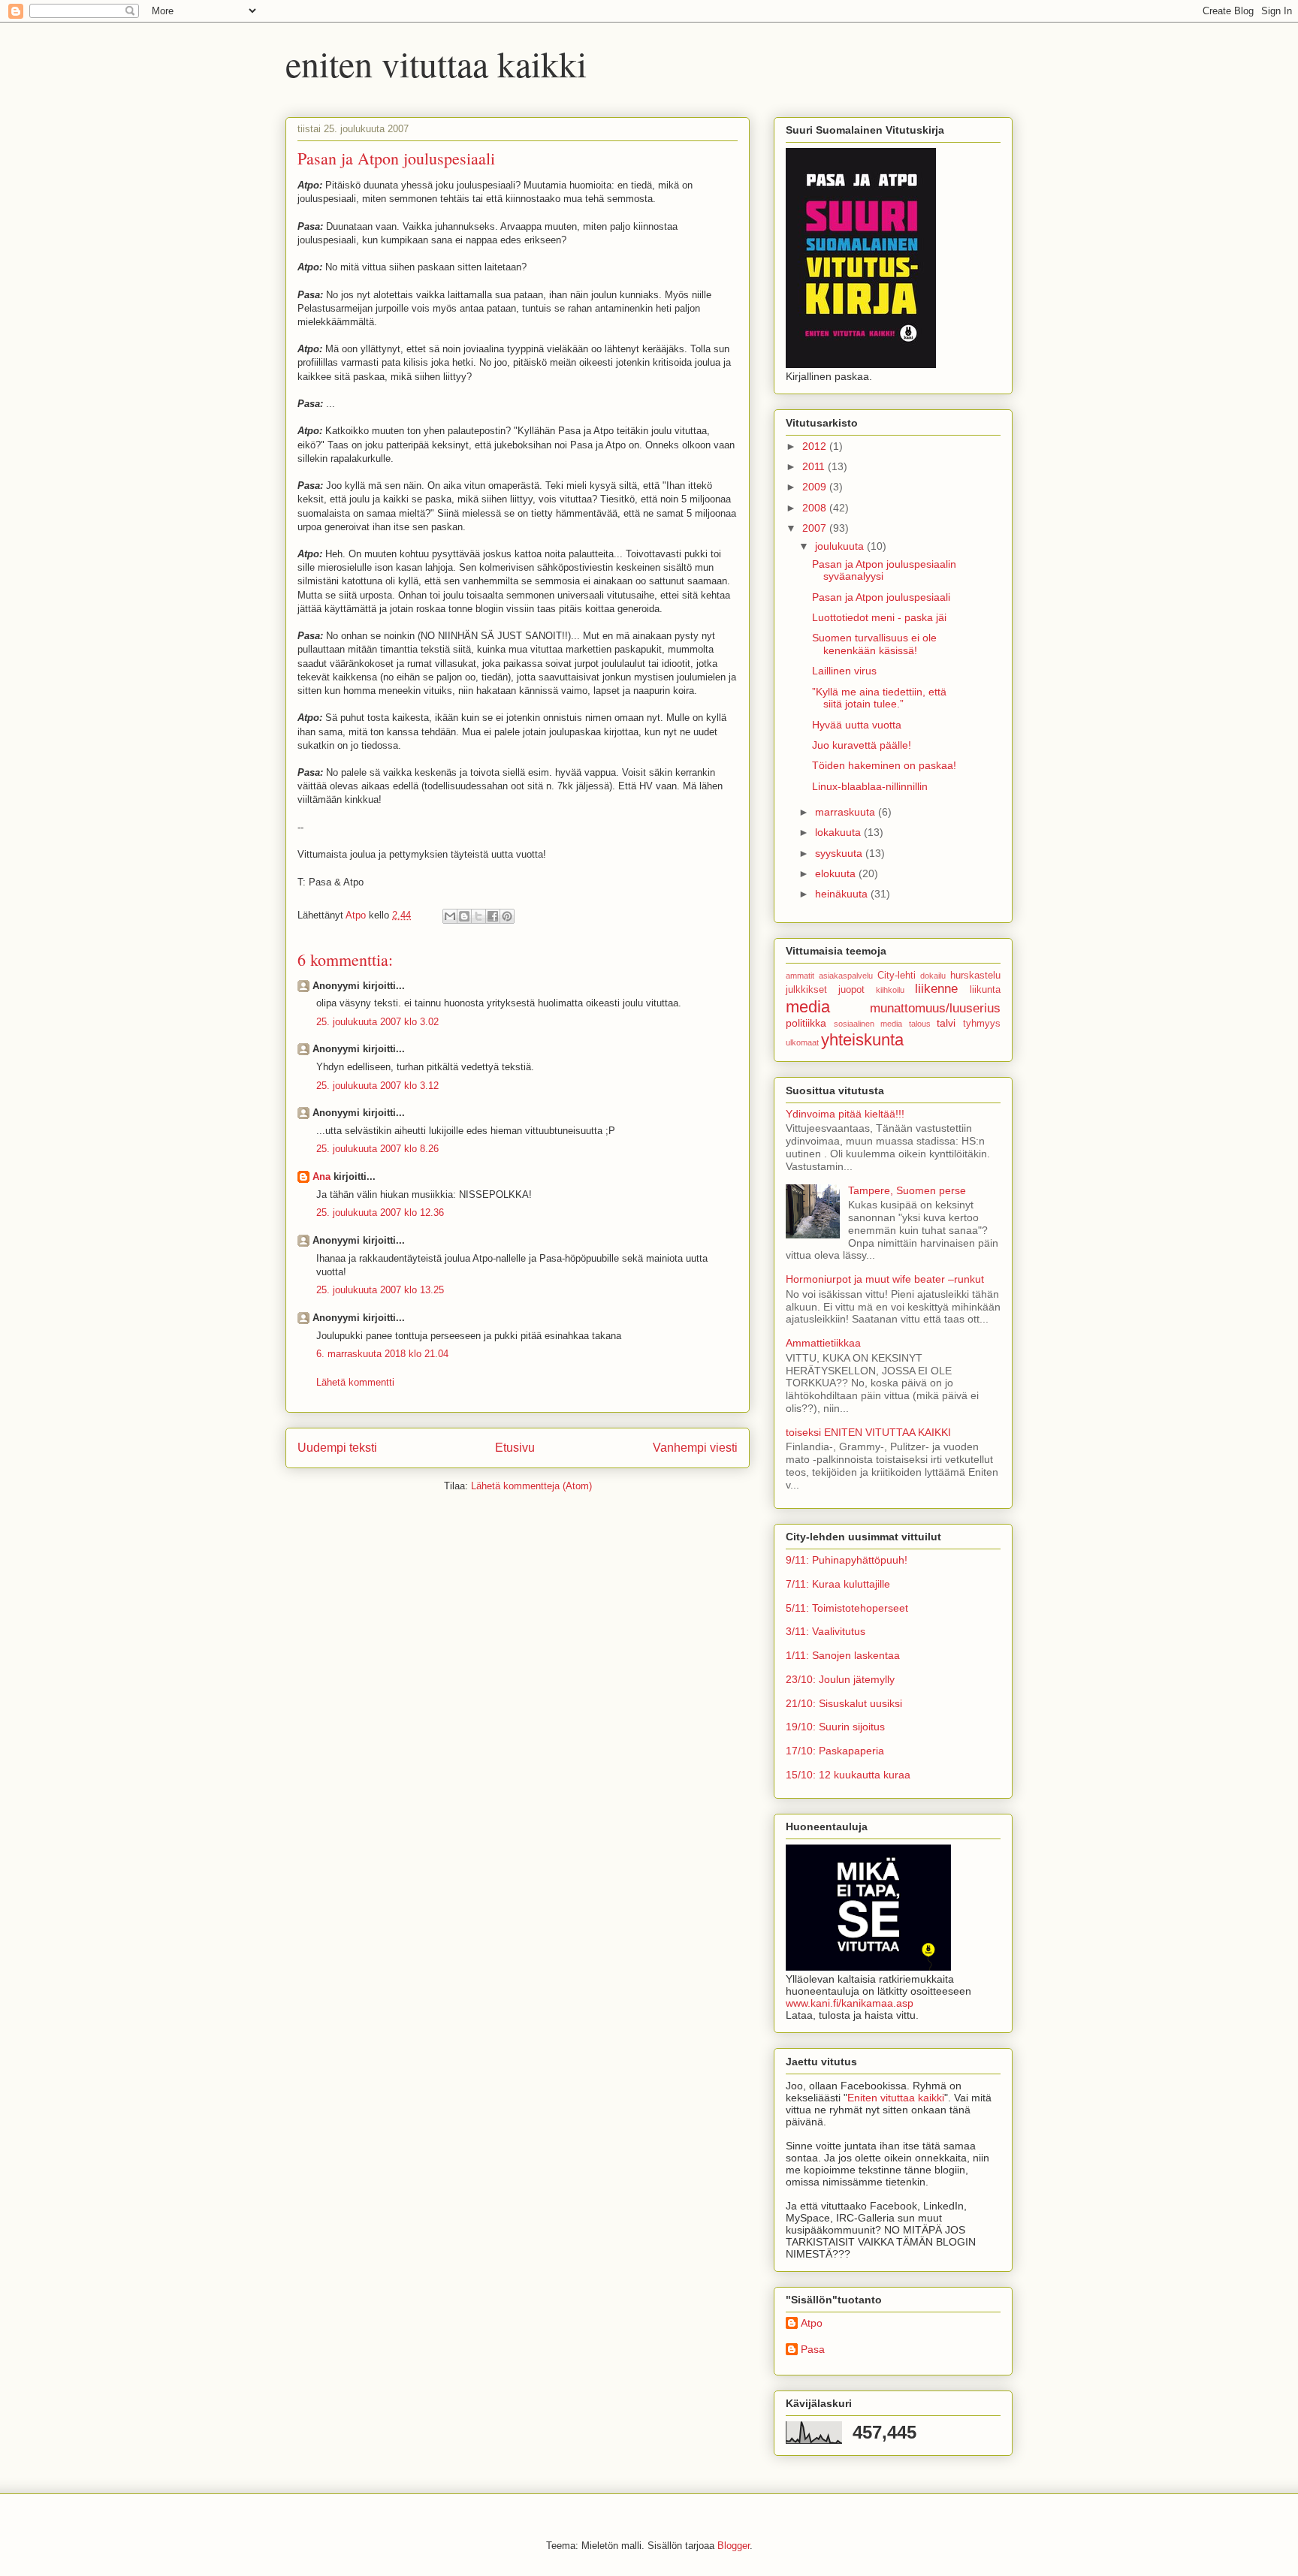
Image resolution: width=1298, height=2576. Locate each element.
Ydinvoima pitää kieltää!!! (845, 1114)
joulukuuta (841, 546)
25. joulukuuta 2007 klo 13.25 (380, 1290)
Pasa (813, 2349)
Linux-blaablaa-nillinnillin (870, 786)
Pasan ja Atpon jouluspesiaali (881, 597)
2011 (815, 466)
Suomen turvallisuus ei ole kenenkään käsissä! (874, 644)
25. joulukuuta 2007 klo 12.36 (380, 1213)
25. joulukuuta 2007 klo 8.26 (377, 1149)
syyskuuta (840, 853)
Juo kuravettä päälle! (862, 745)
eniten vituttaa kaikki (436, 63)
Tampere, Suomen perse (907, 1190)
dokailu (933, 976)
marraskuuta (847, 812)
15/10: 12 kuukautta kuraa (848, 1775)
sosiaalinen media (868, 1024)
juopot (851, 990)
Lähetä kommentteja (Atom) (531, 1486)
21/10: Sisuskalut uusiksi (844, 1703)
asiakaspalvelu (846, 976)
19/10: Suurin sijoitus (835, 1727)
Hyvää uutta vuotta (857, 725)
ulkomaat (802, 1042)
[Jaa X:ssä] (478, 916)
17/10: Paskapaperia (835, 1751)
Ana (321, 1176)
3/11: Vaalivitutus (826, 1631)
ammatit (800, 976)
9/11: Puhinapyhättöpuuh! (847, 1560)
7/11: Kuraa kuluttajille (838, 1584)
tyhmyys (982, 1024)
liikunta (985, 990)
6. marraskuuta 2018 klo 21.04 (382, 1354)
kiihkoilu (890, 990)
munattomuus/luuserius (935, 1008)
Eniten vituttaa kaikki (896, 2098)
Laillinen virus (844, 671)
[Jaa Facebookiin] (493, 916)
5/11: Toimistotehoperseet (847, 1608)
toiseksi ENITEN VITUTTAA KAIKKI (868, 1432)
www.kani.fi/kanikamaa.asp (850, 2003)
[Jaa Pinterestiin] (507, 916)
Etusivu (515, 1448)
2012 (816, 446)
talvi (946, 1023)
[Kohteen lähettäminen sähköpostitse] (450, 916)
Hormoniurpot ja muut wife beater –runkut (885, 1279)
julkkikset (806, 990)
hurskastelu (975, 976)
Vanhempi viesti (695, 1448)
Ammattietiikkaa (823, 1343)
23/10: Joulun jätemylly (840, 1679)
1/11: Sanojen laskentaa (843, 1655)
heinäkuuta (843, 894)
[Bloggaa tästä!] (464, 916)
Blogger (734, 2546)
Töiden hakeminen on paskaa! (884, 765)
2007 (816, 528)
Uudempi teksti (337, 1448)
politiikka (806, 1023)
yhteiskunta (862, 1040)
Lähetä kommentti (355, 1382)
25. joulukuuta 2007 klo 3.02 (377, 1022)
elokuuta (837, 873)
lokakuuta (839, 832)
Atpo (812, 2323)
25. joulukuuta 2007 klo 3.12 (377, 1086)
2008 (816, 508)
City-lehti (897, 976)
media (808, 1007)
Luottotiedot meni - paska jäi (879, 617)
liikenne (936, 989)
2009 (816, 487)
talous (920, 1024)
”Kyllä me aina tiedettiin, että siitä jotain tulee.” (879, 698)
